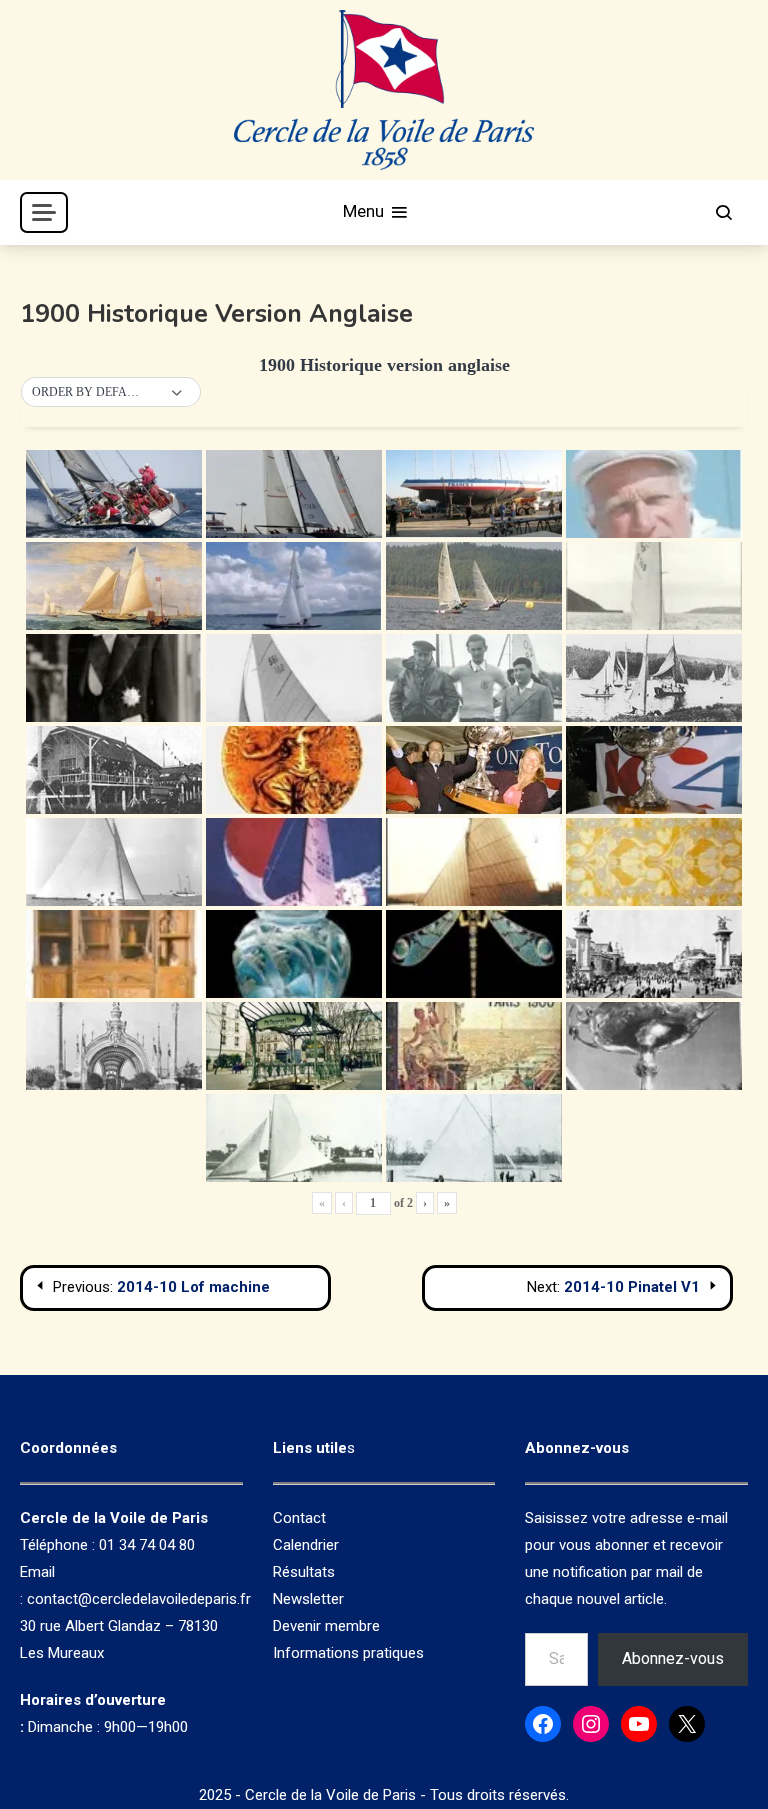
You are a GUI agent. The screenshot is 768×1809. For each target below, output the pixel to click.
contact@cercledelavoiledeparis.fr (139, 1599)
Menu (365, 211)
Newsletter (308, 1599)
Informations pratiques (348, 1653)
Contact (299, 1518)
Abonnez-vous (673, 1658)
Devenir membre (326, 1626)
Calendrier (306, 1545)
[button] (111, 393)
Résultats (304, 1572)
